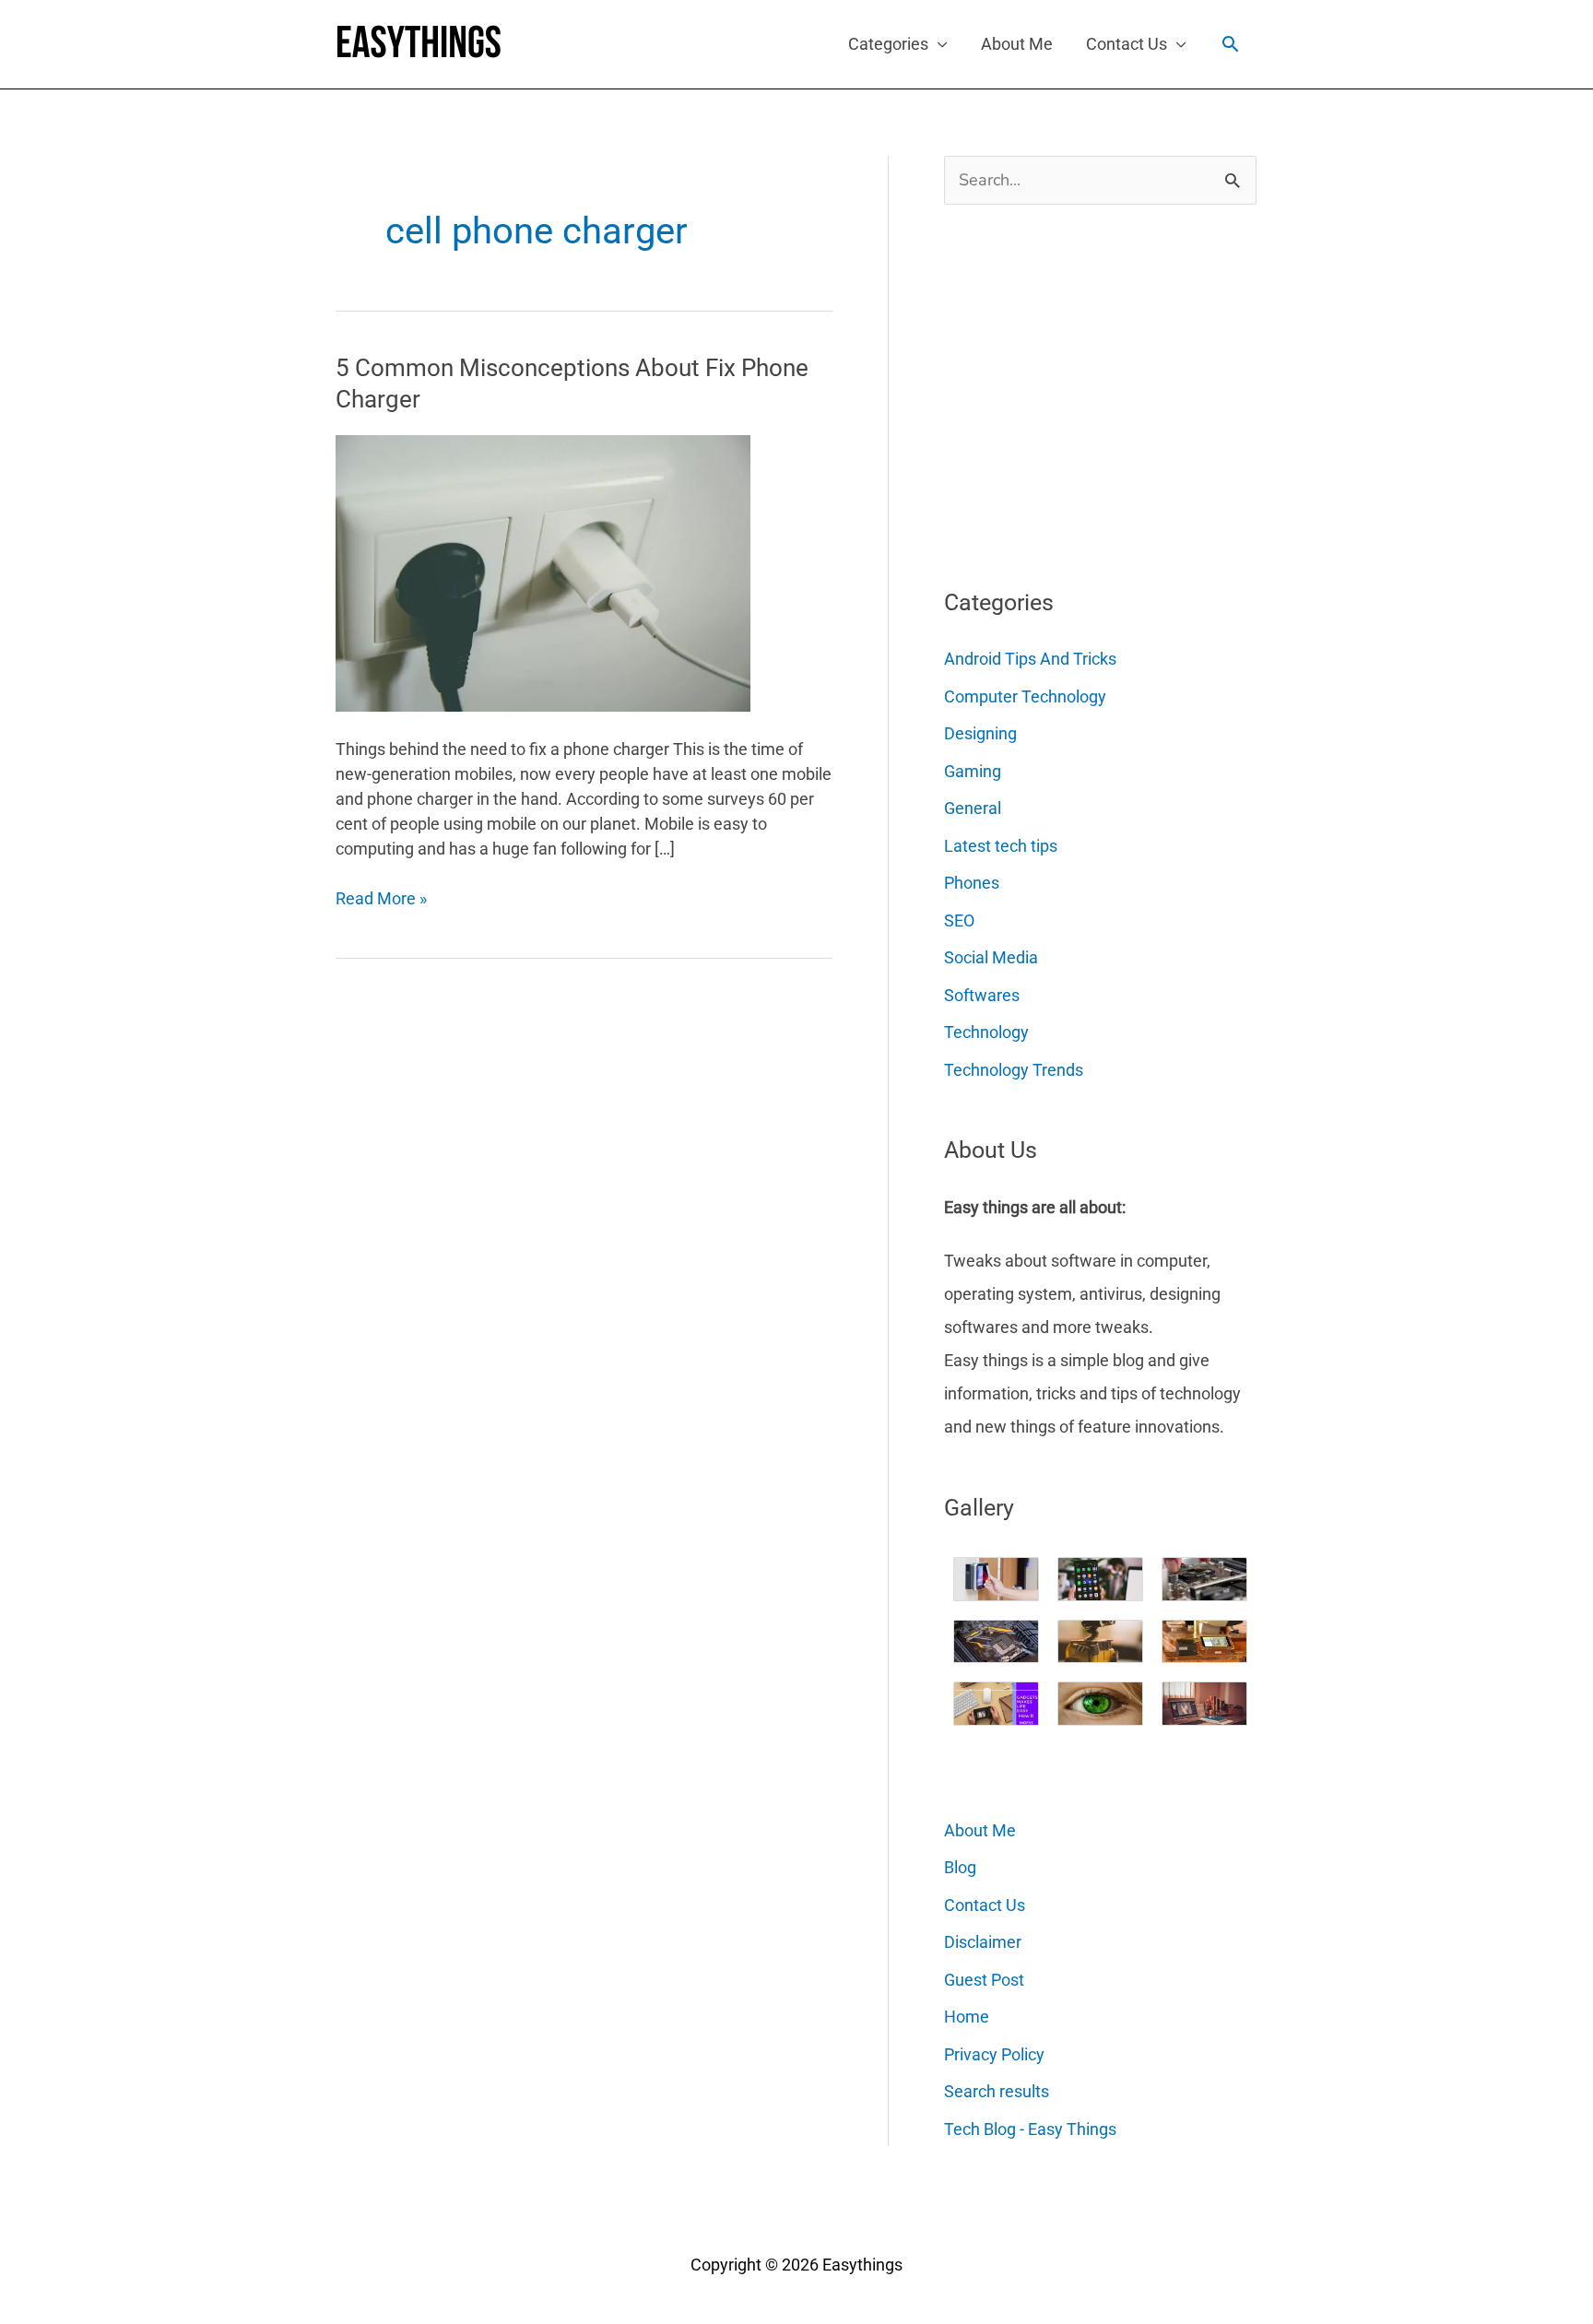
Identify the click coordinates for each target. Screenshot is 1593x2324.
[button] (1230, 44)
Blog (960, 1867)
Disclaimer (983, 1942)
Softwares (982, 995)
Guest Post (984, 1980)
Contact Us (1127, 44)
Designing (980, 733)
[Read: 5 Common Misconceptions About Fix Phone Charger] (543, 572)
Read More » (381, 899)
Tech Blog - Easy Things (1030, 2129)
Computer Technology (1025, 696)
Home (967, 2017)
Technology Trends (1014, 1070)
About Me (1017, 44)
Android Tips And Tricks (1030, 659)
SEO (959, 920)
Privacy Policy (994, 2054)
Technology (986, 1032)
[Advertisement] (1082, 389)
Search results (997, 2091)
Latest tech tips (1001, 846)
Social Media (991, 957)
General (973, 808)
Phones (972, 883)
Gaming (973, 771)
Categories (888, 44)
